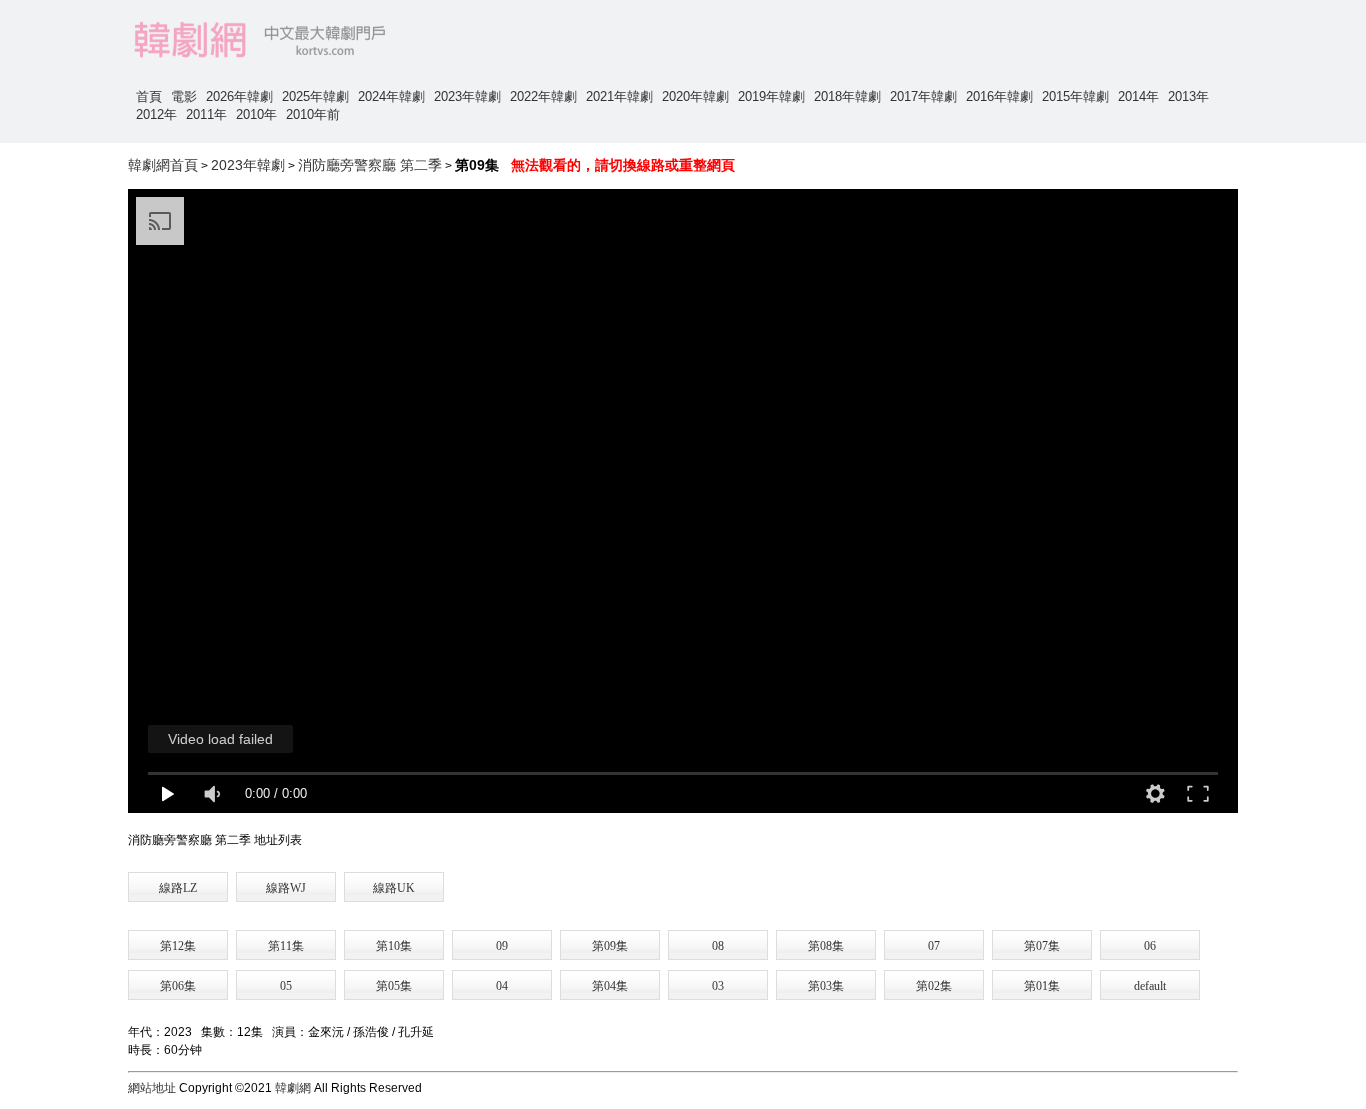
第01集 (1042, 986)
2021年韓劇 (619, 96)
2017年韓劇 (923, 96)
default (1150, 986)
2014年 (1138, 96)
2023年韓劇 (467, 96)
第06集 (178, 986)
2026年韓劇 (239, 96)
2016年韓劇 (999, 96)
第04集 (610, 986)
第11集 (286, 946)
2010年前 (313, 114)
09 (502, 946)
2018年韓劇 (847, 96)
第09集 (610, 946)
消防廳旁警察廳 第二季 (370, 165)
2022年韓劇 (543, 96)
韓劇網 (293, 1088)
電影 (184, 96)
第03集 (826, 986)
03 (718, 986)
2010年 (256, 114)
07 (934, 946)
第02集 (934, 986)
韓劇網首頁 (163, 165)
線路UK (394, 888)
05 (286, 986)
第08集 (826, 946)
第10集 (394, 946)
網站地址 (152, 1088)
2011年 (206, 114)
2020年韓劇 (695, 96)
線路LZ (178, 888)
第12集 (178, 946)
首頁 (149, 96)
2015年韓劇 (1075, 96)
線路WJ (286, 888)
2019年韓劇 (771, 96)
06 (1150, 946)
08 (718, 946)
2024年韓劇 (391, 96)
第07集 (1042, 946)
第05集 (394, 986)
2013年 (1188, 96)
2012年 (156, 114)
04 (502, 986)
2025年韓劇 (315, 96)
